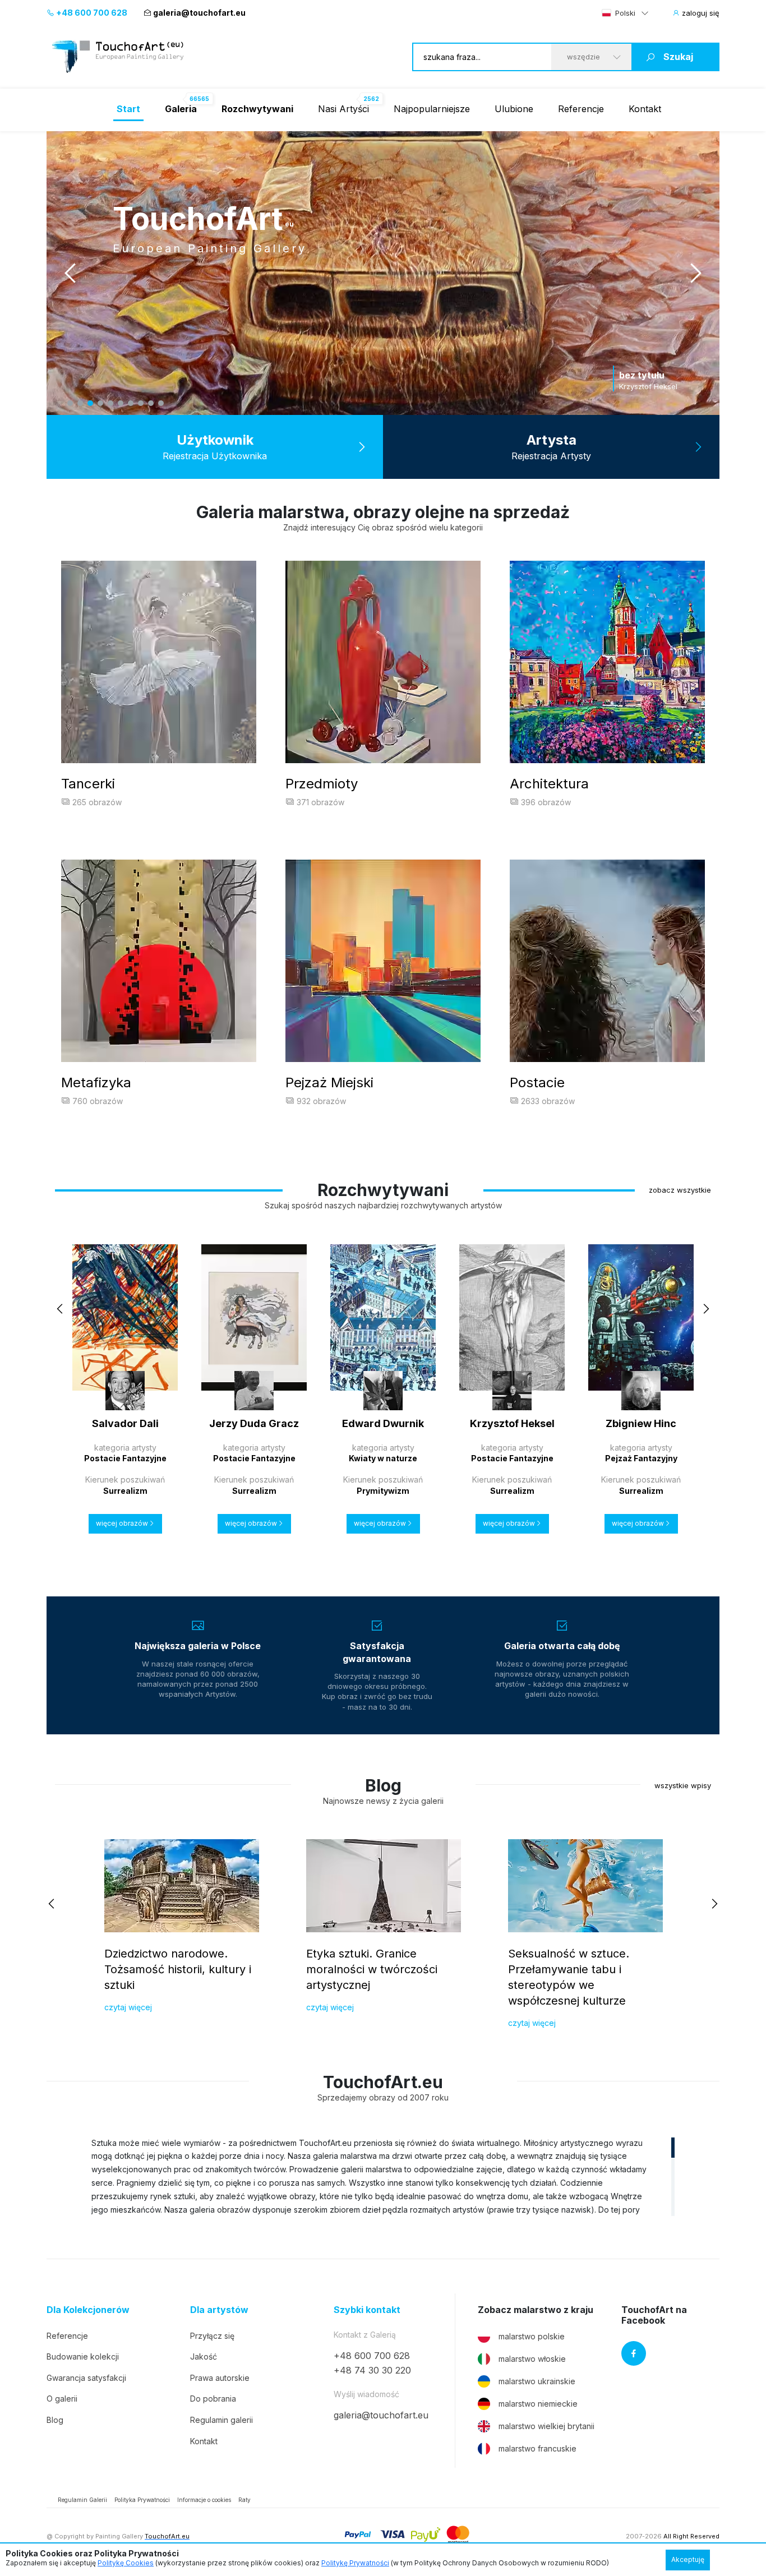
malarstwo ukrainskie (537, 2381)
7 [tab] (131, 403)
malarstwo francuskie (537, 2448)
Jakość (204, 2356)
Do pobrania (213, 2399)
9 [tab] (151, 403)
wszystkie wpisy (683, 1785)
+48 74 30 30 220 (372, 2370)
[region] (383, 2176)
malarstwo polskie (532, 2336)
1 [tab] (70, 403)
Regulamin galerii (222, 2420)
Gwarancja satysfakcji (86, 2378)
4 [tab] (100, 403)
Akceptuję (688, 2559)
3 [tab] (90, 403)
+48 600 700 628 (91, 13)
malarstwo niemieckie (538, 2404)
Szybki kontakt (367, 2310)
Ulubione (514, 109)
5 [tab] (110, 403)
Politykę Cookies (126, 2563)
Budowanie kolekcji (83, 2356)
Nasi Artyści (343, 109)
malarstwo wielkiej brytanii (546, 2426)
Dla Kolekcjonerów (88, 2310)
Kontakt (645, 109)
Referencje (581, 109)
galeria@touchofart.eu (199, 13)
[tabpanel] (414, 273)
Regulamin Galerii (82, 2500)
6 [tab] (121, 403)
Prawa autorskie (220, 2378)
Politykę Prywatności (355, 2563)
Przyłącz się (212, 2336)
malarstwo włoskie (532, 2359)
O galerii (62, 2399)
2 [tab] (80, 403)
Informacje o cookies (204, 2500)
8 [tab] (141, 403)
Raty (244, 2500)
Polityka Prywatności (142, 2500)
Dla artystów (219, 2310)
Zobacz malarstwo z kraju (536, 2310)
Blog (55, 2420)
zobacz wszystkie (680, 1190)
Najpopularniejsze (432, 109)
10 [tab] (161, 403)
